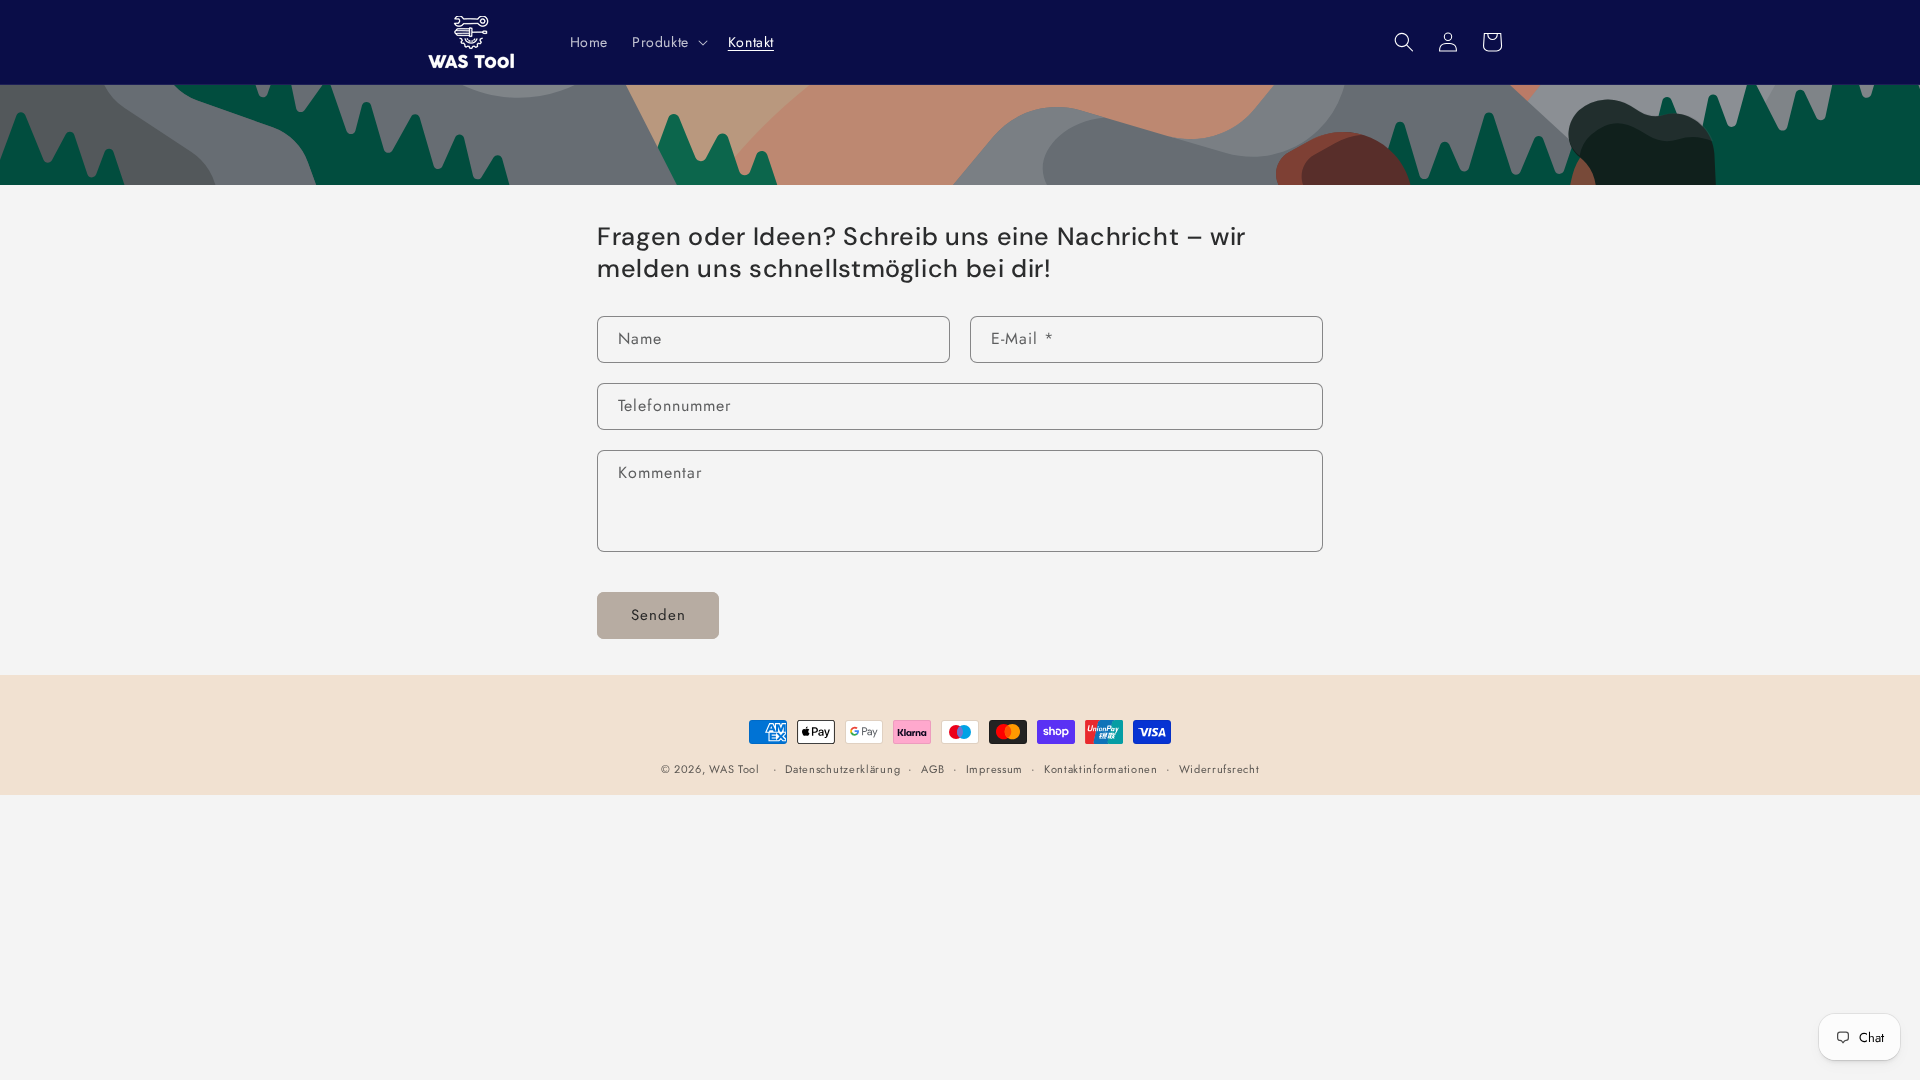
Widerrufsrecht (1219, 769)
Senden (658, 615)
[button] (668, 42)
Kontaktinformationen (1101, 769)
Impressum (994, 769)
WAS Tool (734, 769)
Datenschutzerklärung (842, 769)
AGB (933, 769)
